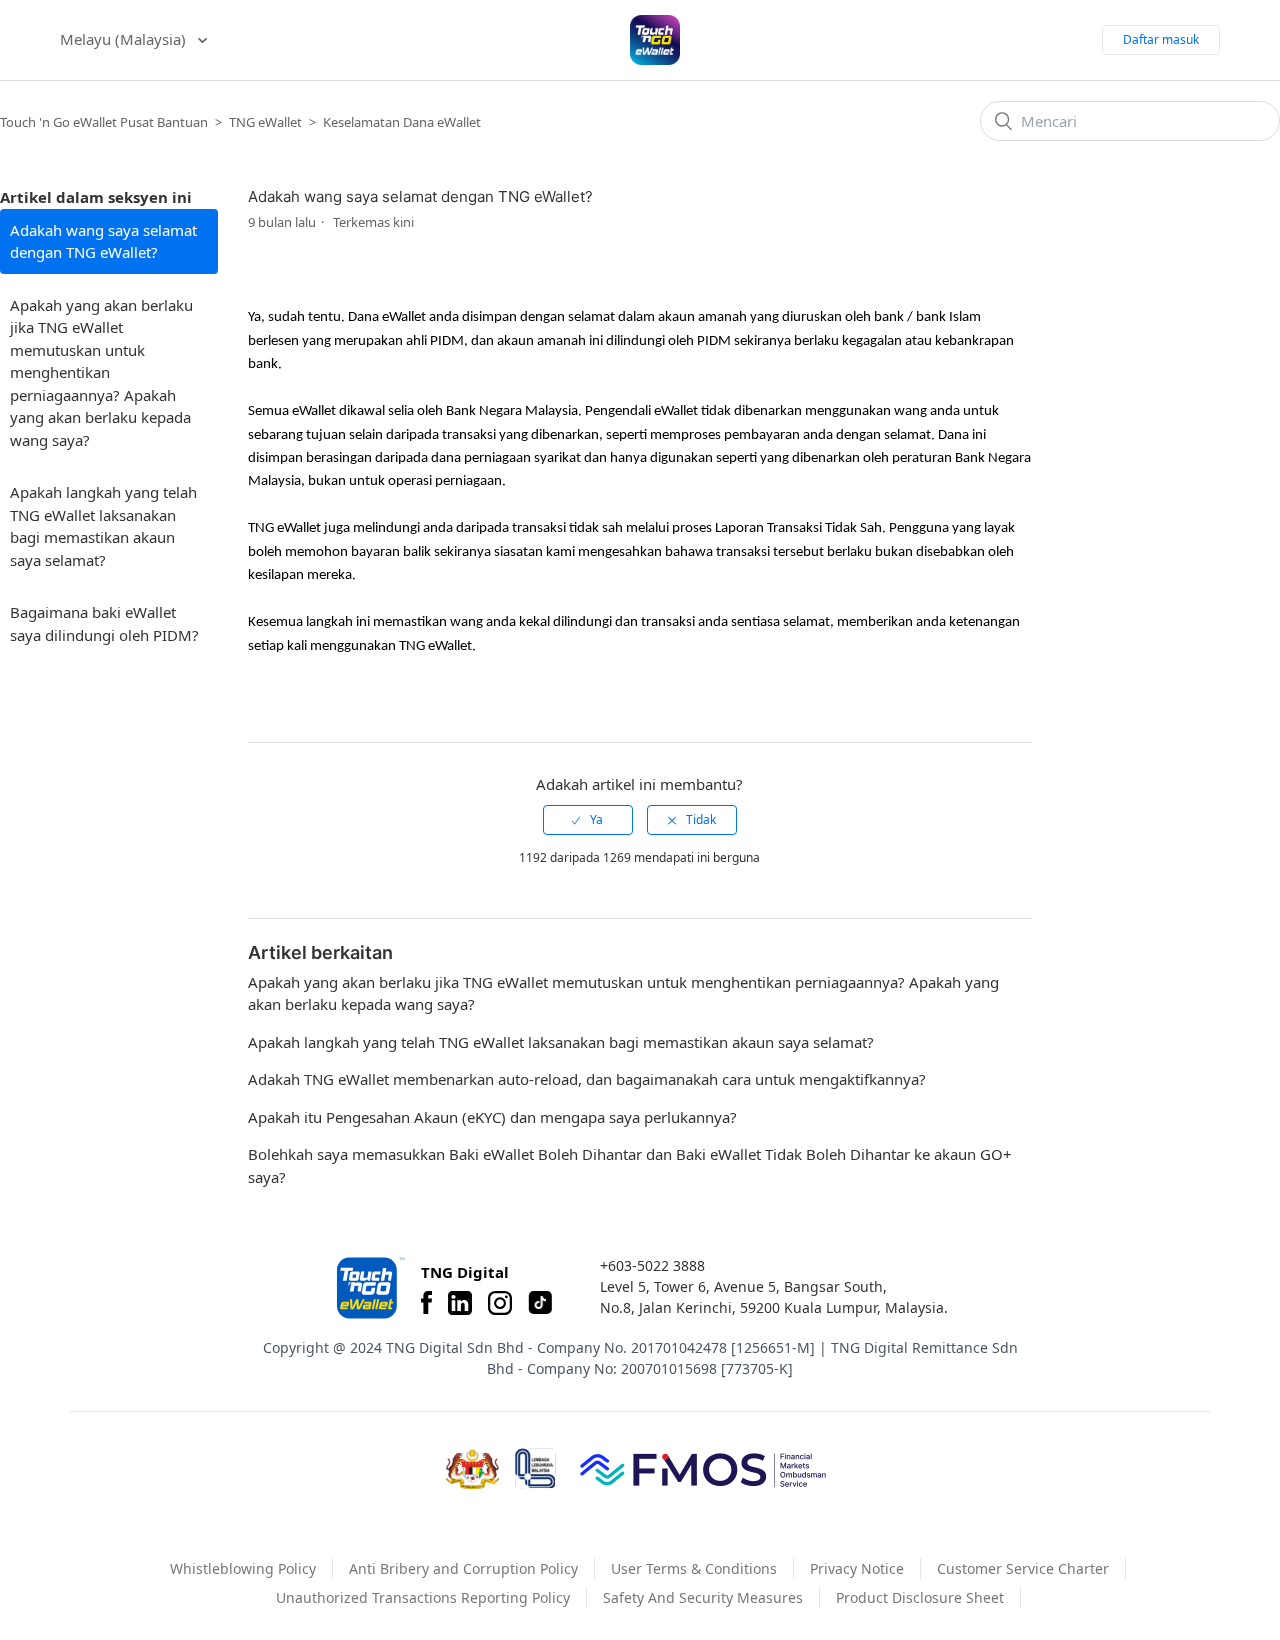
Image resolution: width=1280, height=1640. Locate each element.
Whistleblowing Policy (243, 1568)
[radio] (588, 820)
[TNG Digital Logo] (655, 40)
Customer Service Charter (1023, 1568)
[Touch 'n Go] (369, 1287)
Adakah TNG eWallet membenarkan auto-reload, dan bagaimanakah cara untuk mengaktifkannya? (587, 1079)
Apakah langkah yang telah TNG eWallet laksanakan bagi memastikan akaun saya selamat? (103, 526)
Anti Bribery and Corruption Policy (463, 1568)
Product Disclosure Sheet (920, 1597)
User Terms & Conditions (694, 1568)
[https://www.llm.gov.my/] (535, 1468)
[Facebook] (426, 1303)
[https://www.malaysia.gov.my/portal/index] (472, 1469)
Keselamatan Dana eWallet (402, 122)
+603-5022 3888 (652, 1265)
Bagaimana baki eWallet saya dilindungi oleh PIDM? (104, 623)
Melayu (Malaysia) (125, 39)
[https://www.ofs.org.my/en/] (703, 1469)
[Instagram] (500, 1303)
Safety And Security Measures (703, 1597)
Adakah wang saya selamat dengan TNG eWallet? (103, 241)
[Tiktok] (540, 1303)
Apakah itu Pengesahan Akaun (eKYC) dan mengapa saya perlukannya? (492, 1117)
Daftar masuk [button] (1161, 39)
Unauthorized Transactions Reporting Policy (423, 1597)
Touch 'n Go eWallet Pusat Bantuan (104, 122)
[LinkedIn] (460, 1303)
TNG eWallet (265, 122)
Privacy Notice (857, 1568)
